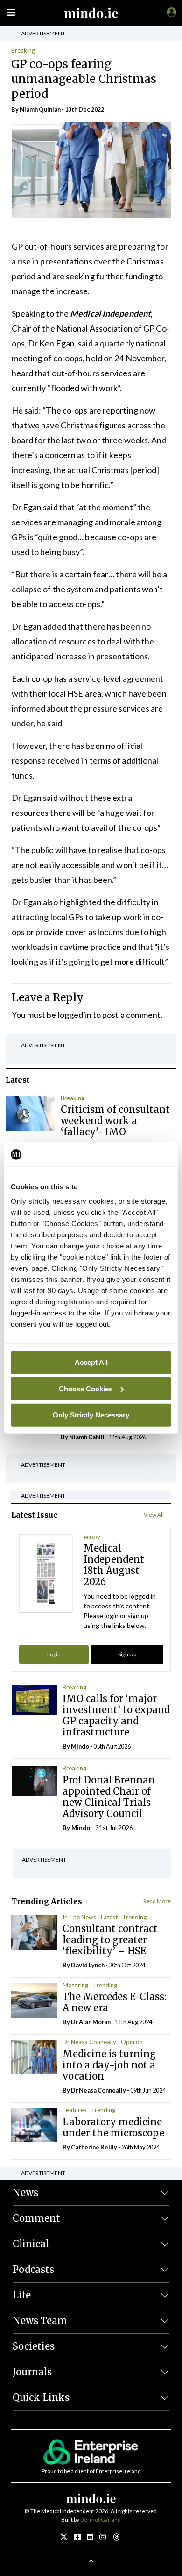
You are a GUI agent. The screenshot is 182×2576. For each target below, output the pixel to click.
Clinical (31, 2244)
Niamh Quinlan (40, 109)
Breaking (23, 50)
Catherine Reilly (94, 2147)
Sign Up (127, 1654)
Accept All (91, 1362)
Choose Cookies (86, 1388)
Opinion (132, 2042)
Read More (157, 1901)
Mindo (80, 1746)
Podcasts (33, 2269)
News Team (40, 2321)
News (25, 2193)
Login (54, 1654)
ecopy (92, 1537)
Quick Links (41, 2397)
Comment (36, 2218)
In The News (79, 1917)
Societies (34, 2346)
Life (22, 2295)
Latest (109, 1917)
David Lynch (88, 1965)
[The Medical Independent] (170, 12)
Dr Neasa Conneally (89, 2042)
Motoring (75, 1985)
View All (154, 1515)
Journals (32, 2372)
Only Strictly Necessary (91, 1415)
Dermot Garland (101, 2519)
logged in (75, 1015)
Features (74, 2110)
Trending (134, 1917)
